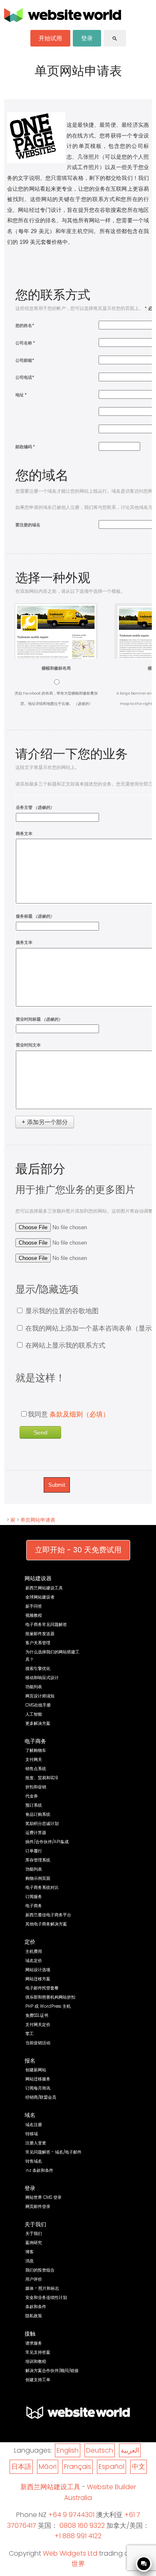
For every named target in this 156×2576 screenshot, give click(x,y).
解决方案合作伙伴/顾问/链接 (52, 2371)
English (68, 2450)
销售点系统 (36, 1769)
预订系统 (34, 1805)
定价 (30, 1942)
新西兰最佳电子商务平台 (48, 1915)
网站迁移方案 (38, 1979)
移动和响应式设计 (42, 1678)
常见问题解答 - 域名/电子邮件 (53, 2152)
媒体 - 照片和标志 (42, 2288)
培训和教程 (36, 2361)
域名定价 (34, 1961)
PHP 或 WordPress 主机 (48, 2006)
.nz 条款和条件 (39, 2170)
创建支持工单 (38, 2380)
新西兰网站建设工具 (44, 1588)
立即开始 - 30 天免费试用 (78, 1550)
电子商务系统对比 (42, 1887)
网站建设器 (38, 1578)
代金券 (32, 1796)
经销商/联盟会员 (41, 2097)
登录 (87, 38)
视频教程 (34, 1615)
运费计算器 (36, 1833)
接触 (30, 2334)
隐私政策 (34, 2316)
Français (78, 2467)
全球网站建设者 (40, 1597)
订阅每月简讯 (38, 2088)
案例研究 (34, 2243)
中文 (139, 2467)
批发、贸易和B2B (42, 1778)
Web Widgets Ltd (70, 2553)
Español (111, 2467)
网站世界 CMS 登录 (43, 2197)
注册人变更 (36, 2143)
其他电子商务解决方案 (46, 1924)
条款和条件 (36, 2307)
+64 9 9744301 (71, 2515)
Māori (48, 2467)
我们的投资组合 (40, 2270)
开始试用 (50, 38)
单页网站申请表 (38, 1520)
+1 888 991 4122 (78, 2536)
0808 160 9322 (82, 2526)
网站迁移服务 (38, 2079)
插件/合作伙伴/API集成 (47, 1842)
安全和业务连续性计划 (46, 2297)
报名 (30, 2061)
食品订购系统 (38, 1814)
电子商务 (35, 1741)
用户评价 (34, 2279)
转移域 (32, 2134)
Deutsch (100, 2450)
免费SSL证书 (37, 2015)
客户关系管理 (38, 1643)
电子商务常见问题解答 (46, 1624)
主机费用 (34, 1951)
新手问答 (34, 1606)
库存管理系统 (38, 1860)
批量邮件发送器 (40, 1634)
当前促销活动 (38, 2043)
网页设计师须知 (40, 1696)
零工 (30, 2034)
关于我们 (35, 2224)
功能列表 (34, 1687)
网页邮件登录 (38, 2206)
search (115, 39)
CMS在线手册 (38, 1705)
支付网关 (34, 1759)
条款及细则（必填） (79, 1414)
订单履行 (34, 1851)
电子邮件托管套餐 (42, 1988)
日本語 (21, 2467)
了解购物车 (36, 1750)
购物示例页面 (38, 1878)
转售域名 (34, 2161)
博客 (30, 2252)
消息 (30, 2261)
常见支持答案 (38, 2352)
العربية (130, 2450)
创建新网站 (36, 2070)
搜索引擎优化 (38, 1669)
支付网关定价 (38, 2025)
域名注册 (34, 2125)
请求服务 (34, 2343)
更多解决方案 (38, 1723)
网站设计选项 (38, 1970)
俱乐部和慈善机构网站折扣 (50, 1997)
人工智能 (34, 1714)
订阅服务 (34, 1897)
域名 (30, 2115)
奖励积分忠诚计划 (42, 1823)
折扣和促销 (36, 1787)
